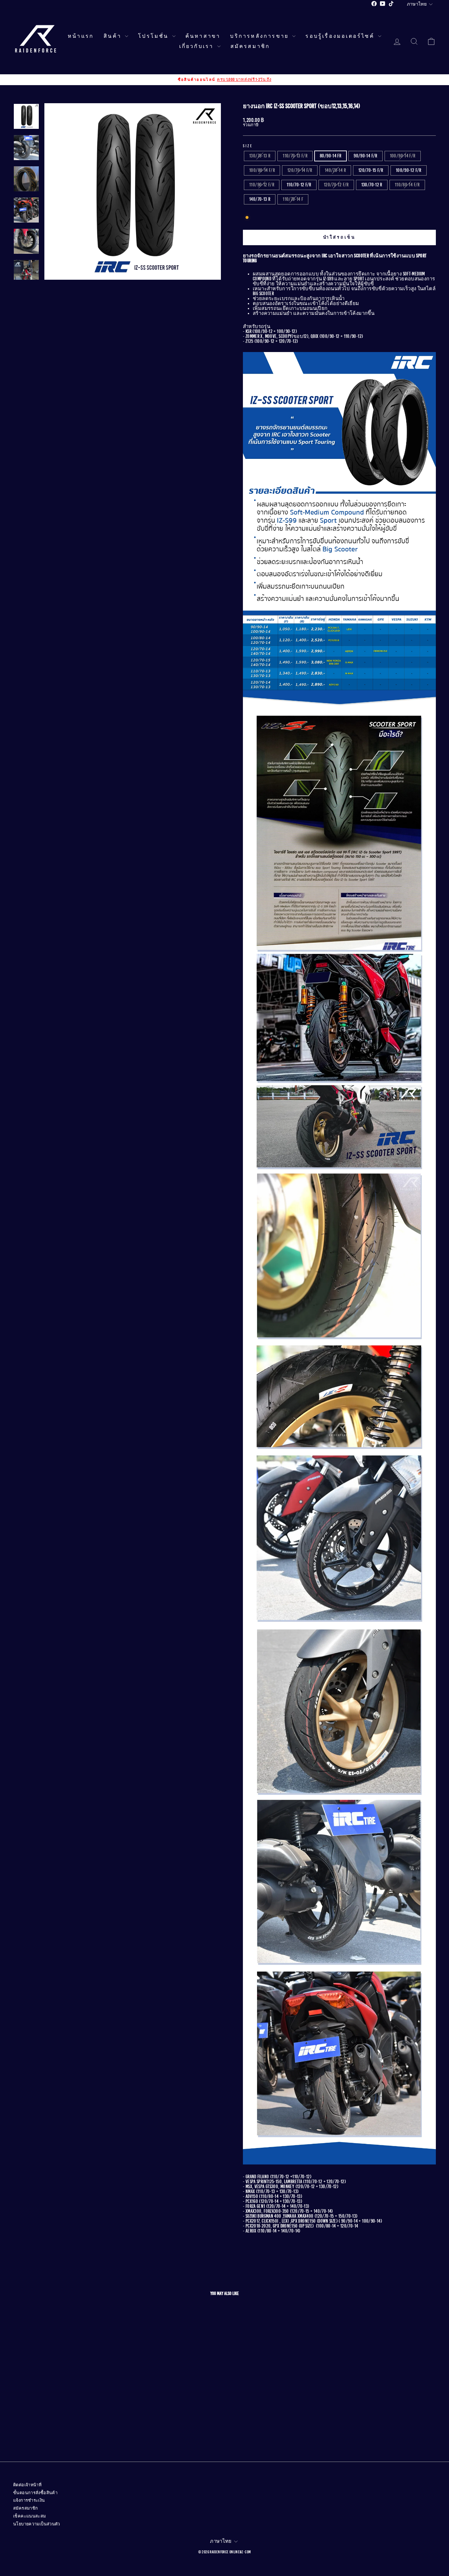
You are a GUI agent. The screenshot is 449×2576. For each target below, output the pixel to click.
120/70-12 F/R (336, 185)
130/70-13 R (260, 156)
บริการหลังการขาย (260, 36)
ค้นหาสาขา (203, 36)
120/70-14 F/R (300, 170)
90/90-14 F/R (366, 156)
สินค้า (113, 36)
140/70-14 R (335, 170)
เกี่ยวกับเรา (197, 46)
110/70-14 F (293, 199)
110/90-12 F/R (262, 185)
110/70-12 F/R (299, 185)
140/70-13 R (260, 199)
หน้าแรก (81, 36)
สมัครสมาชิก (250, 46)
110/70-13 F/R (295, 156)
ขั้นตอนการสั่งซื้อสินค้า (35, 2493)
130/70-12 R (372, 185)
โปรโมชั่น (154, 36)
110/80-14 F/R (407, 185)
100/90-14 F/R (403, 156)
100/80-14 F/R (262, 170)
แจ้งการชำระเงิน (29, 2500)
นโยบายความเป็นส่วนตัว (37, 2524)
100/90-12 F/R (409, 170)
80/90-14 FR (331, 156)
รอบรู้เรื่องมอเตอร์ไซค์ (341, 36)
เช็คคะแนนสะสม (30, 2516)
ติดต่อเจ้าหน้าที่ (27, 2485)
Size (248, 146)
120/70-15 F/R (371, 170)
